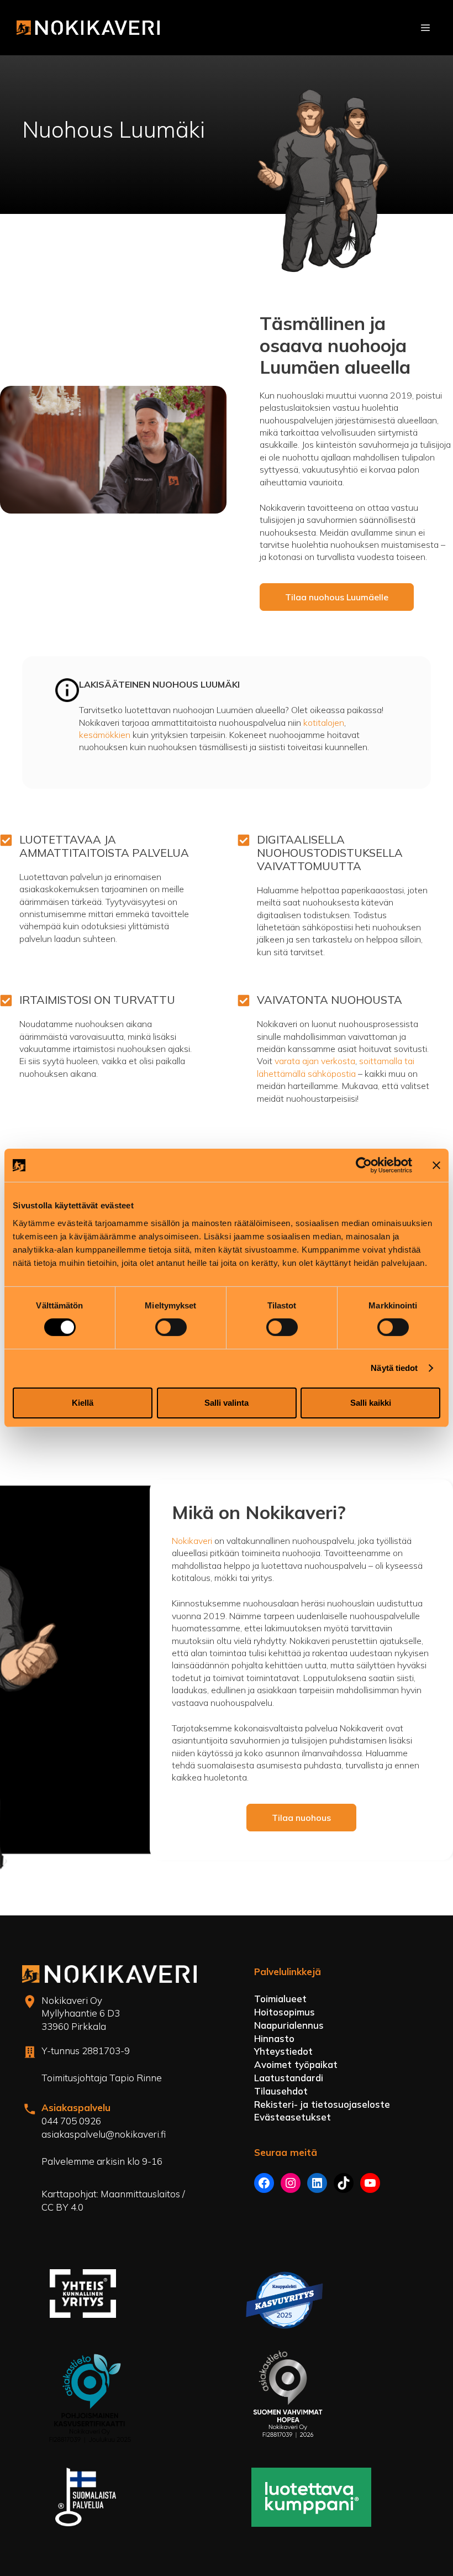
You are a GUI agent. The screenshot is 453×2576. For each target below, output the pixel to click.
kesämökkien (106, 735)
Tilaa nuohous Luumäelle (337, 597)
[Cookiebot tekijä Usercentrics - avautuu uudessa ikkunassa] (364, 1165)
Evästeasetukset (293, 2117)
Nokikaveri (193, 1541)
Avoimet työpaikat (296, 2064)
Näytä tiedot (394, 1368)
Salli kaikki (371, 1403)
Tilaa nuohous (301, 1818)
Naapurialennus (289, 2025)
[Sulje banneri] (436, 1165)
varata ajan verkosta (315, 1061)
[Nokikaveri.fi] (88, 28)
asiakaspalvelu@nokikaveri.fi (104, 2134)
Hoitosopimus (285, 2012)
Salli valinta (227, 1403)
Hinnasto (274, 2038)
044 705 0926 (71, 2121)
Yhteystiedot (283, 2051)
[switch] (171, 1327)
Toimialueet (280, 1999)
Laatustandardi (289, 2078)
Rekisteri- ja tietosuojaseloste (322, 2104)
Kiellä (83, 1403)
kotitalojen (324, 722)
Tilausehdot (281, 2091)
